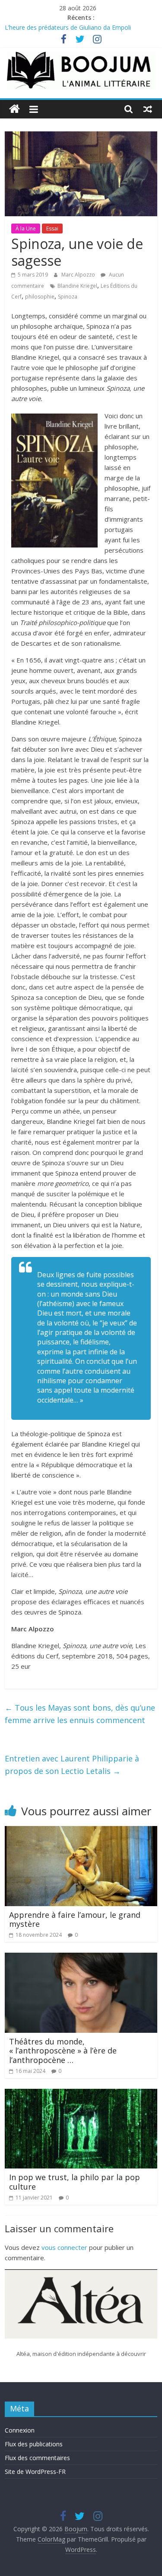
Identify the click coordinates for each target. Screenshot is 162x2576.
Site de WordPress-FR (35, 2472)
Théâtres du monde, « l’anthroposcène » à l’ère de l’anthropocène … (63, 2051)
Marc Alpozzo (79, 275)
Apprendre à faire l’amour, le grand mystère (75, 1920)
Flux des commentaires (37, 2458)
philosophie (40, 297)
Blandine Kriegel (77, 286)
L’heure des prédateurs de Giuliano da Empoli (68, 27)
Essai (52, 229)
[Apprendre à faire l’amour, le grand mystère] (81, 1831)
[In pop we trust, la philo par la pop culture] (81, 2094)
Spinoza (68, 297)
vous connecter (64, 2247)
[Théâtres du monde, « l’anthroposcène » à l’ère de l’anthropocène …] (81, 1958)
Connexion (20, 2430)
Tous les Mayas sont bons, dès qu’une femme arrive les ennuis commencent (80, 1714)
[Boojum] (14, 109)
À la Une (26, 229)
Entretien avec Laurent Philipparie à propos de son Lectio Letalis (72, 1765)
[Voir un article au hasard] (148, 109)
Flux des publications (34, 2444)
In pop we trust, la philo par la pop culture (75, 2182)
